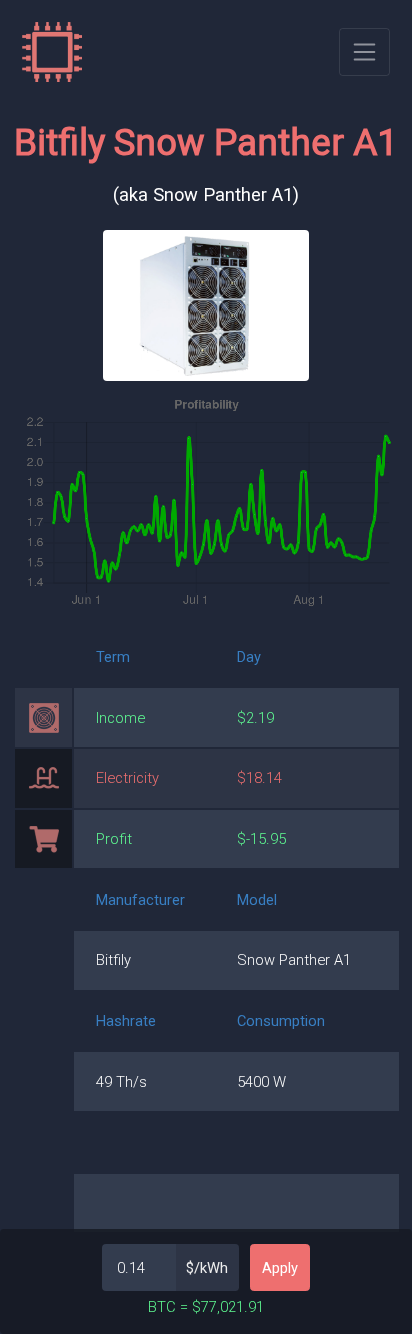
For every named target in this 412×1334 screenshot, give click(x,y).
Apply (280, 1268)
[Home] (52, 52)
